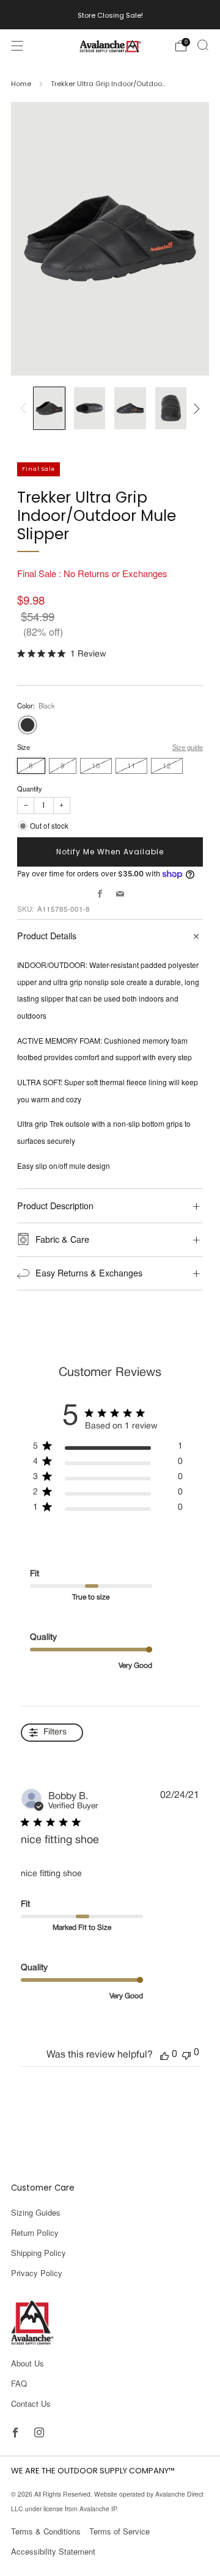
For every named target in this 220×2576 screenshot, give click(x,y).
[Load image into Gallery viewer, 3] (130, 408)
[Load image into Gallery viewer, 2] (90, 408)
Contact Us (31, 2403)
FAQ (19, 2383)
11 (131, 765)
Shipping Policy (38, 2253)
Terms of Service (119, 2531)
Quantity (30, 788)
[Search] (203, 45)
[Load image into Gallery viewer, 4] (171, 408)
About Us (28, 2363)
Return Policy (35, 2232)
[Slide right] (195, 409)
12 (167, 765)
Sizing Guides (36, 2212)
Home (21, 84)
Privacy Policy (37, 2273)
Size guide (188, 747)
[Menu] (17, 46)
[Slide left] (25, 409)
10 (96, 765)
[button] (164, 2055)
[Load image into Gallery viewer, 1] (49, 408)
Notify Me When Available (110, 852)
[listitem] (110, 15)
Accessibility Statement (53, 2551)
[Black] (28, 725)
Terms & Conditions (46, 2531)
